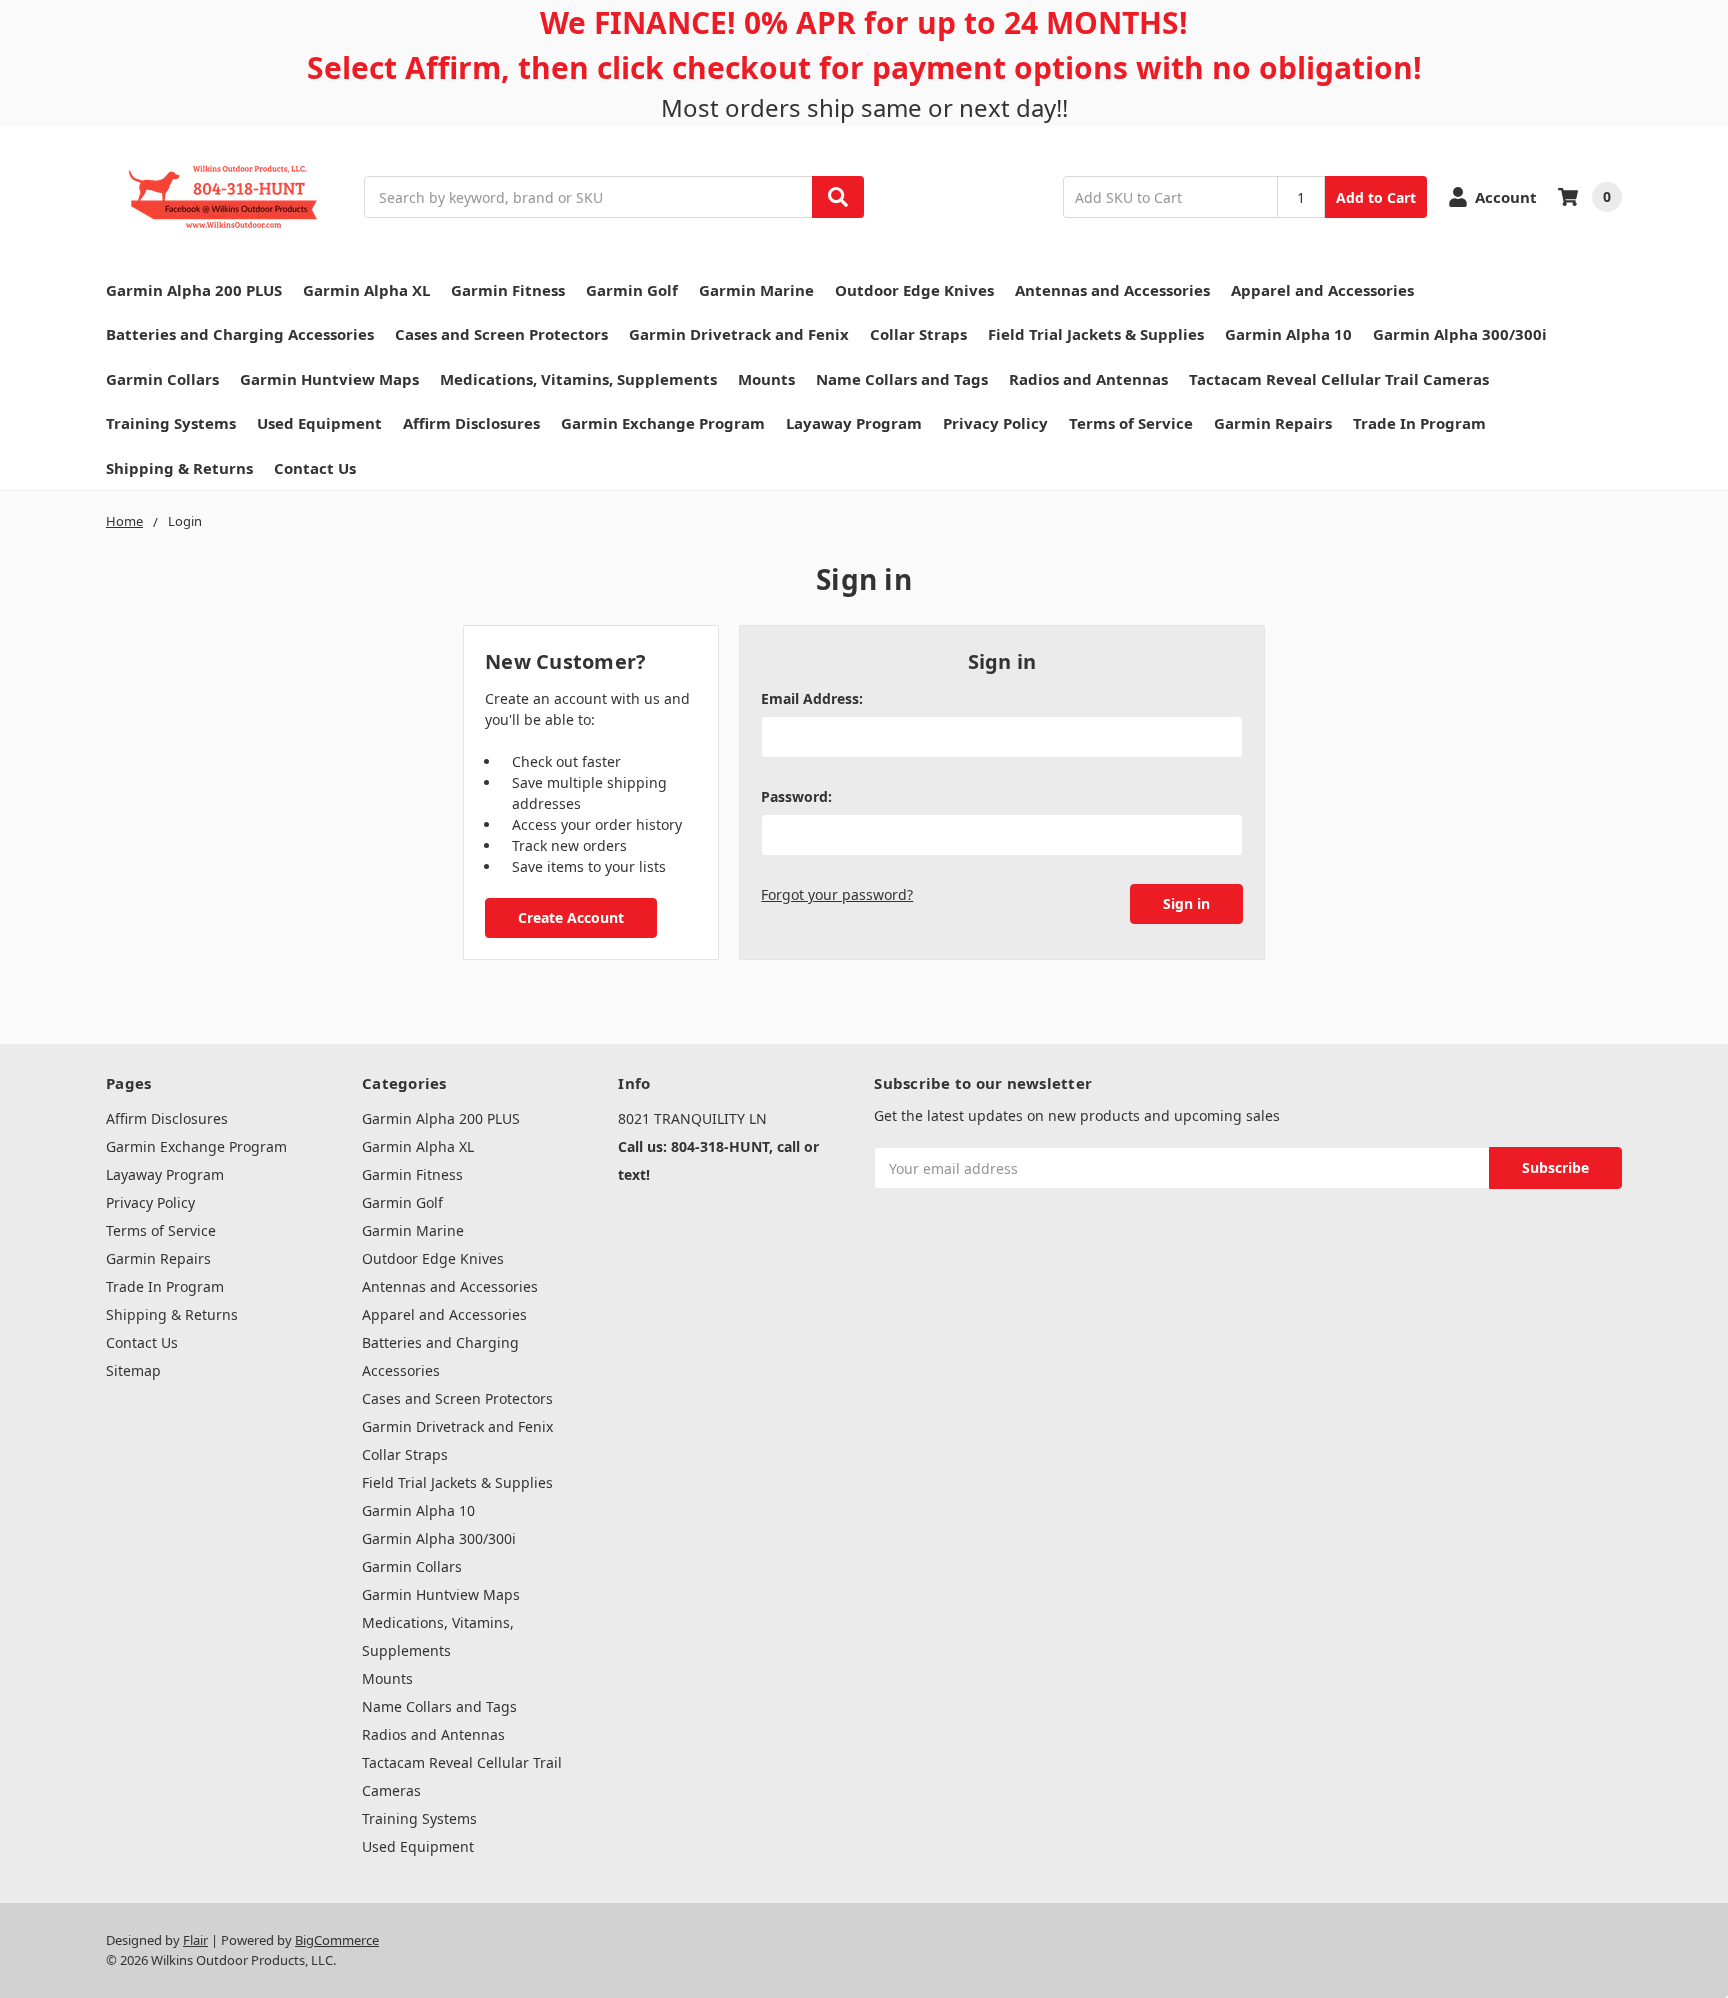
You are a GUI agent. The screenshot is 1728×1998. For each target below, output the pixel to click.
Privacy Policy (995, 423)
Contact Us (315, 468)
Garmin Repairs (1273, 423)
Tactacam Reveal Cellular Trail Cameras (1339, 379)
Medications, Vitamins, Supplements (578, 379)
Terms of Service (1131, 423)
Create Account (571, 917)
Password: (796, 796)
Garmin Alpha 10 (1288, 334)
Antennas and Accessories (1112, 290)
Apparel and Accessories (1322, 290)
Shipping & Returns (179, 468)
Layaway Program (854, 423)
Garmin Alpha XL (366, 290)
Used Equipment (319, 423)
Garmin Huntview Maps (329, 379)
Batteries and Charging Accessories (240, 334)
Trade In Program (1419, 423)
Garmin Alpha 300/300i (1460, 334)
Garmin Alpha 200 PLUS (194, 290)
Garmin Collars (162, 379)
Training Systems (171, 423)
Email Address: (812, 698)
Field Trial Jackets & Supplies (1096, 334)
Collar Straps (918, 334)
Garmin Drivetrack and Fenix (739, 334)
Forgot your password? (837, 894)
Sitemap (133, 1370)
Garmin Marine (756, 290)
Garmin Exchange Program (663, 423)
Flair (195, 1940)
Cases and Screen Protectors (501, 334)
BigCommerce (337, 1940)
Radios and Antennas (1088, 379)
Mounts (766, 379)
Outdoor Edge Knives (914, 290)
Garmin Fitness (508, 290)
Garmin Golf (632, 290)
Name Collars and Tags (902, 379)
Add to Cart (1376, 197)
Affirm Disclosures (471, 423)
